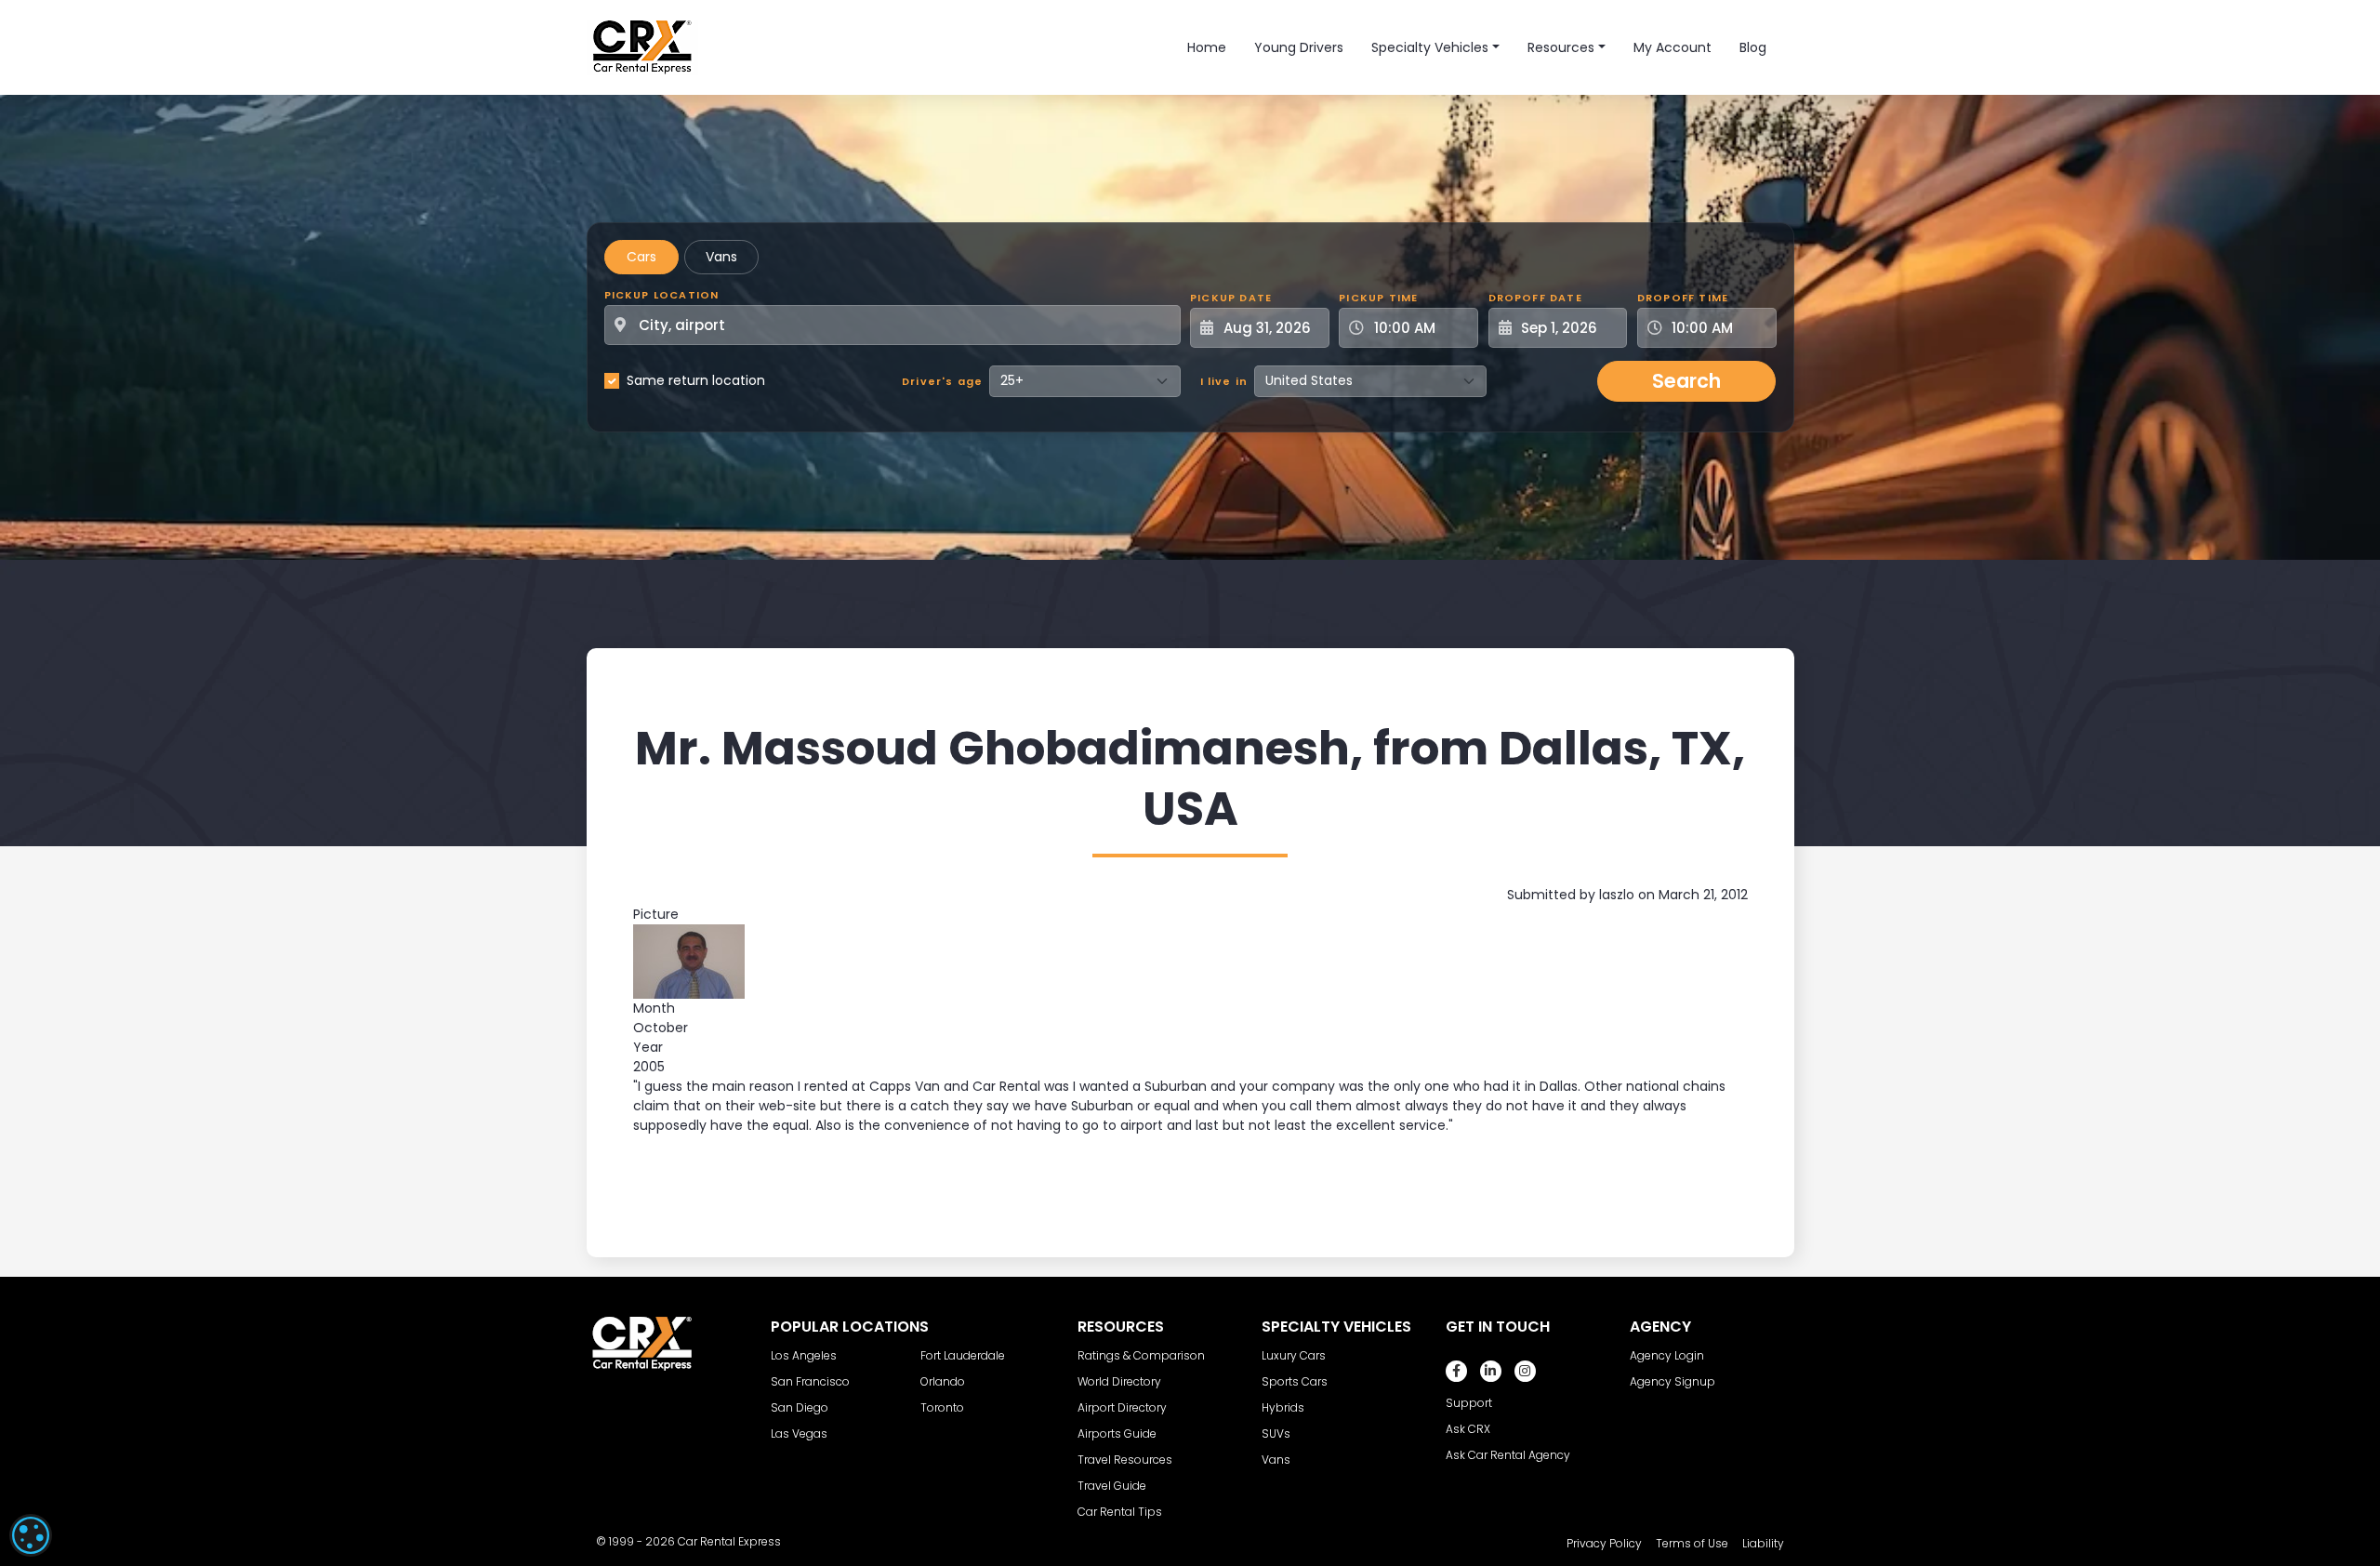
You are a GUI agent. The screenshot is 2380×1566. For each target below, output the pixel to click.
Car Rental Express (729, 1541)
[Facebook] (1456, 1371)
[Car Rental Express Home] (642, 46)
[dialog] (31, 1535)
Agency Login (1667, 1355)
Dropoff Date (1535, 298)
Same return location (696, 380)
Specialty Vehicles (1430, 47)
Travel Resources (1125, 1460)
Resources (1561, 47)
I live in (1224, 381)
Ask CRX (1468, 1429)
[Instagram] (1525, 1371)
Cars (641, 257)
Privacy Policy (1604, 1543)
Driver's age (942, 381)
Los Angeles (804, 1355)
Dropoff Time (1683, 298)
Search (1686, 381)
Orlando (943, 1381)
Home (1207, 47)
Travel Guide (1112, 1486)
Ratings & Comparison (1141, 1355)
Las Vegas (799, 1433)
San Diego (800, 1407)
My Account (1673, 47)
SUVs (1276, 1433)
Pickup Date (1231, 298)
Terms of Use (1692, 1543)
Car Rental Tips (1120, 1512)
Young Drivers (1299, 47)
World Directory (1119, 1381)
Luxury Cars (1294, 1355)
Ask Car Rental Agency (1508, 1455)
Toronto (942, 1407)
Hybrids (1283, 1407)
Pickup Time (1378, 298)
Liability (1763, 1543)
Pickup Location (662, 295)
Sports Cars (1295, 1381)
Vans (721, 257)
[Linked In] (1491, 1371)
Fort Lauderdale (963, 1355)
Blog (1753, 47)
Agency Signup (1673, 1381)
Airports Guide (1117, 1433)
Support (1469, 1403)
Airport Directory (1122, 1407)
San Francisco (810, 1381)
